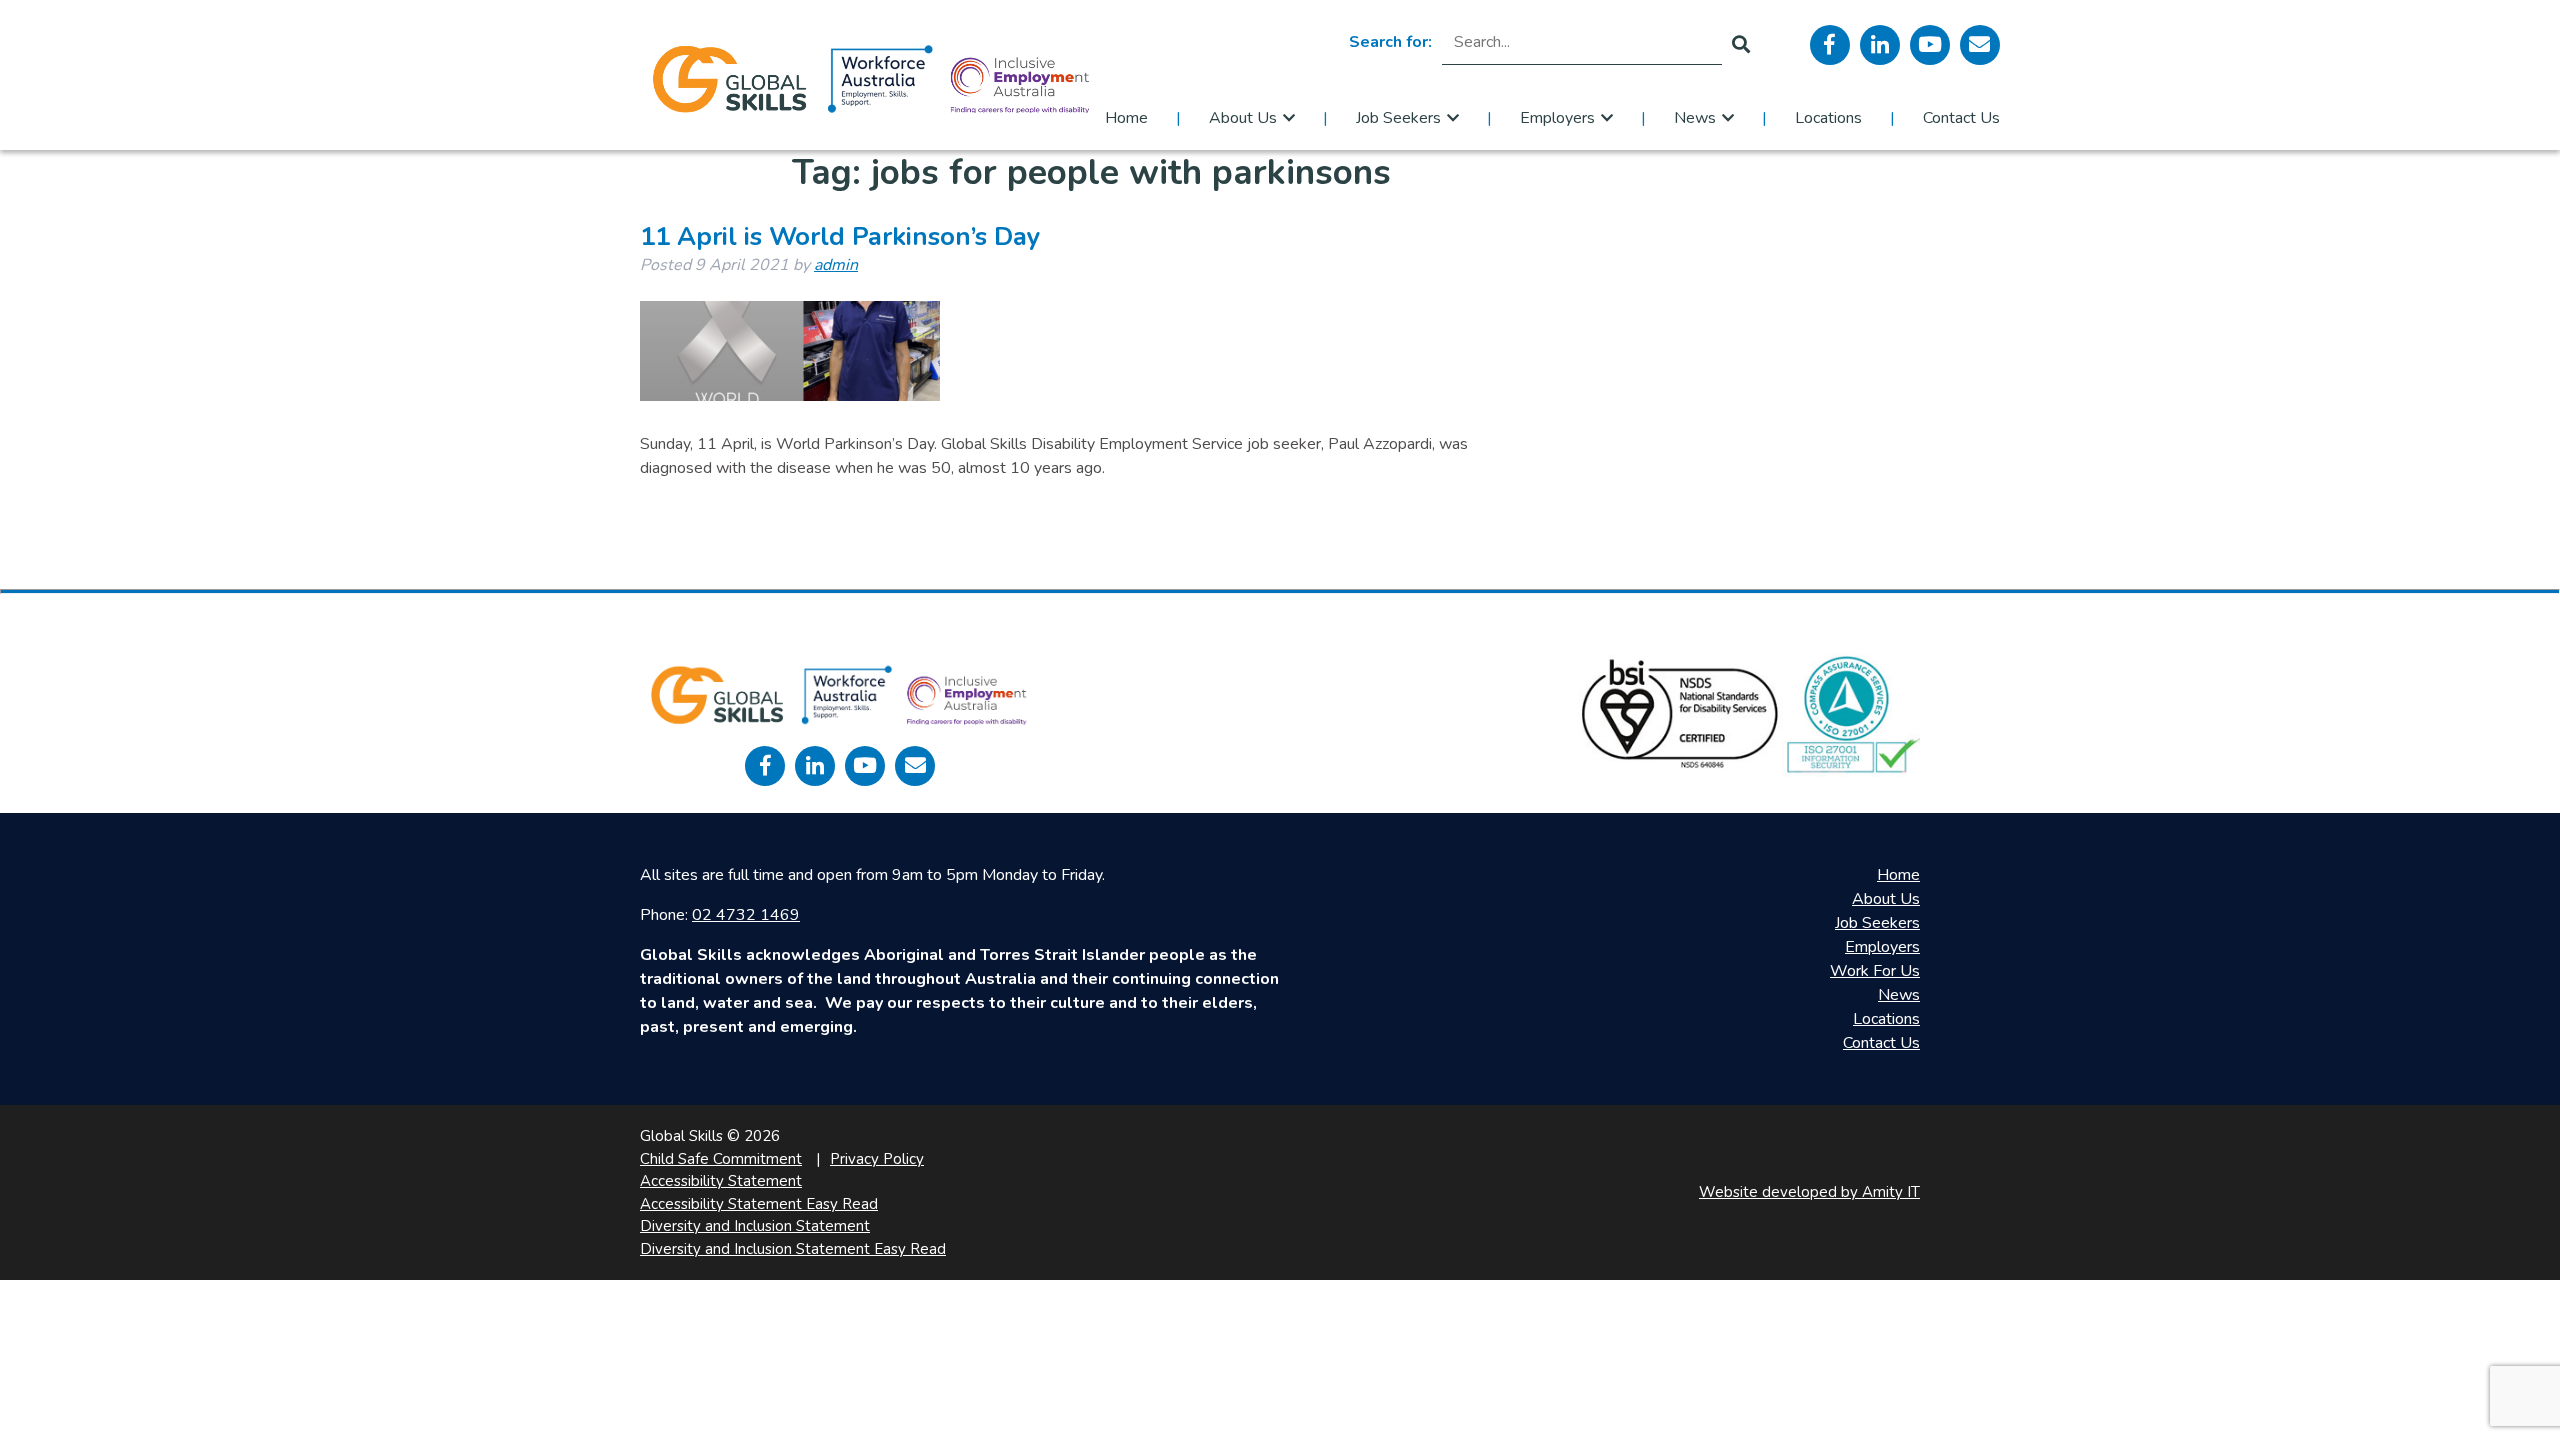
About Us (1243, 118)
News (1695, 118)
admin (836, 265)
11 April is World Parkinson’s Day (840, 236)
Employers (1557, 118)
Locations (1828, 118)
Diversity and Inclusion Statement (755, 1226)
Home (1126, 118)
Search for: (1390, 42)
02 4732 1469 (746, 915)
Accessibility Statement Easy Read (759, 1204)
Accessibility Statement (721, 1181)
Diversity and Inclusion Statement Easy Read (793, 1249)
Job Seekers (1398, 118)
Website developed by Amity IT (1809, 1192)
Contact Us (1961, 118)
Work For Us (1875, 971)
